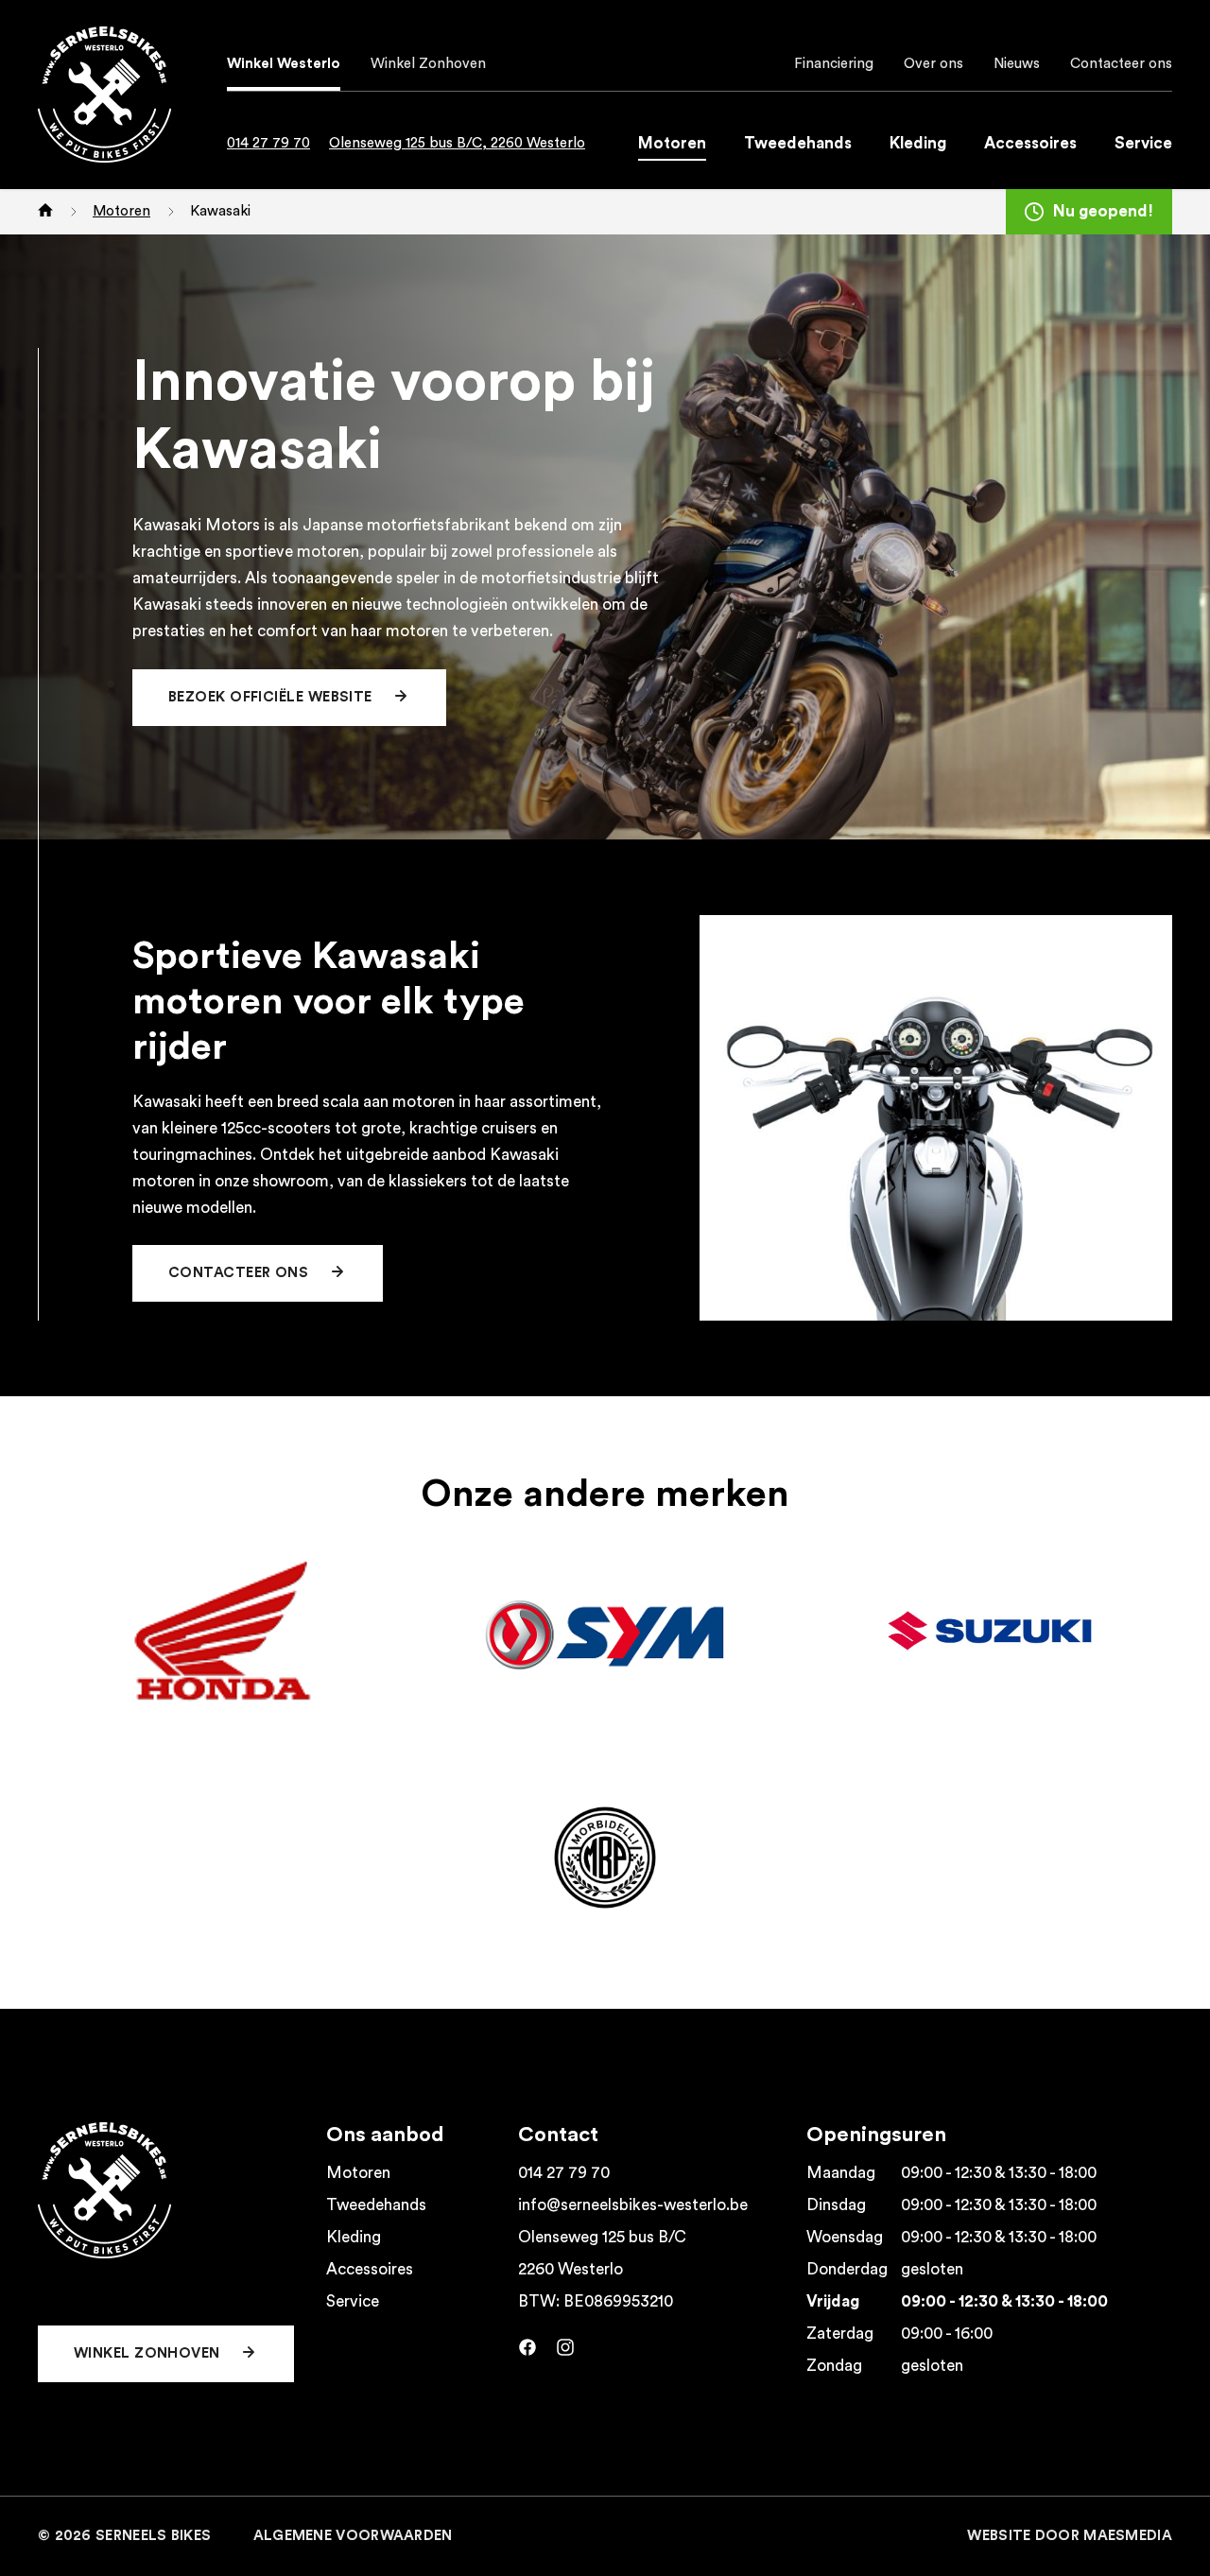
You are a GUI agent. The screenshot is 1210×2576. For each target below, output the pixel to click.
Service (1143, 143)
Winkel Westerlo (284, 64)
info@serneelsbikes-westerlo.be (633, 2205)
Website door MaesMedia (1070, 2536)
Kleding (918, 143)
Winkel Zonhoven (428, 64)
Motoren (672, 143)
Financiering (834, 64)
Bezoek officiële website (272, 697)
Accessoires (1030, 143)
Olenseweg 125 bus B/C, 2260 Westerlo (457, 143)
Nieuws (1017, 64)
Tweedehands (798, 143)
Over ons (933, 64)
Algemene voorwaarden (353, 2536)
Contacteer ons (1121, 64)
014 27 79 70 (268, 143)
